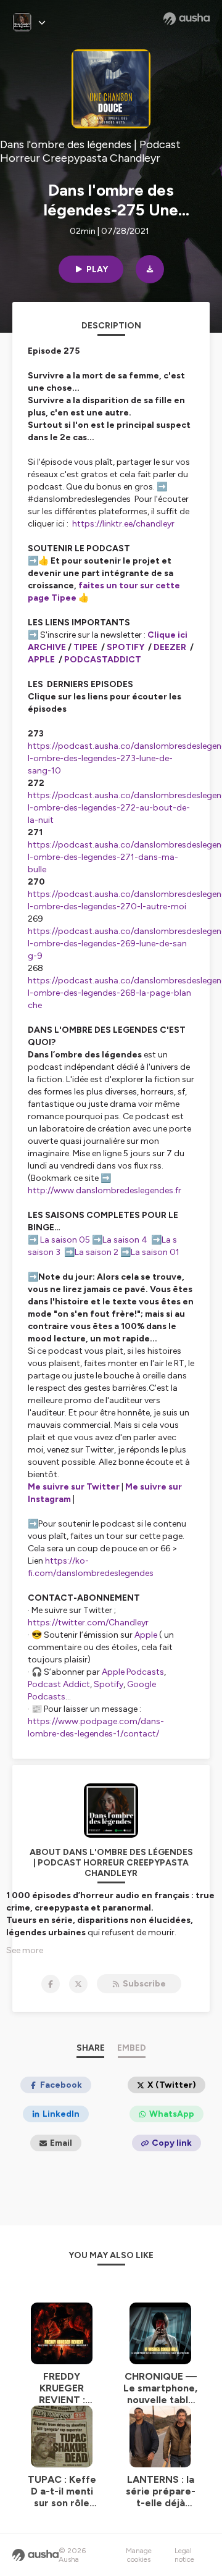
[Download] (150, 269)
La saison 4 (125, 1240)
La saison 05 (65, 1240)
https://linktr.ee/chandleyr (123, 524)
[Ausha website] (187, 19)
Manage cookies (139, 2555)
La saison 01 (155, 1252)
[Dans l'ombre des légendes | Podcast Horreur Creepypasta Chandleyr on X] (78, 1984)
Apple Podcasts (133, 1672)
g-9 (36, 956)
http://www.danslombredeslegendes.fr (105, 1190)
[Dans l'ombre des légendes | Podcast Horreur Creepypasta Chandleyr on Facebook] (51, 1984)
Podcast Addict (59, 1684)
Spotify (109, 1684)
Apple (146, 1635)
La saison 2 (97, 1252)
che (36, 1005)
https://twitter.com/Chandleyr (88, 1623)
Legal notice (184, 2555)
